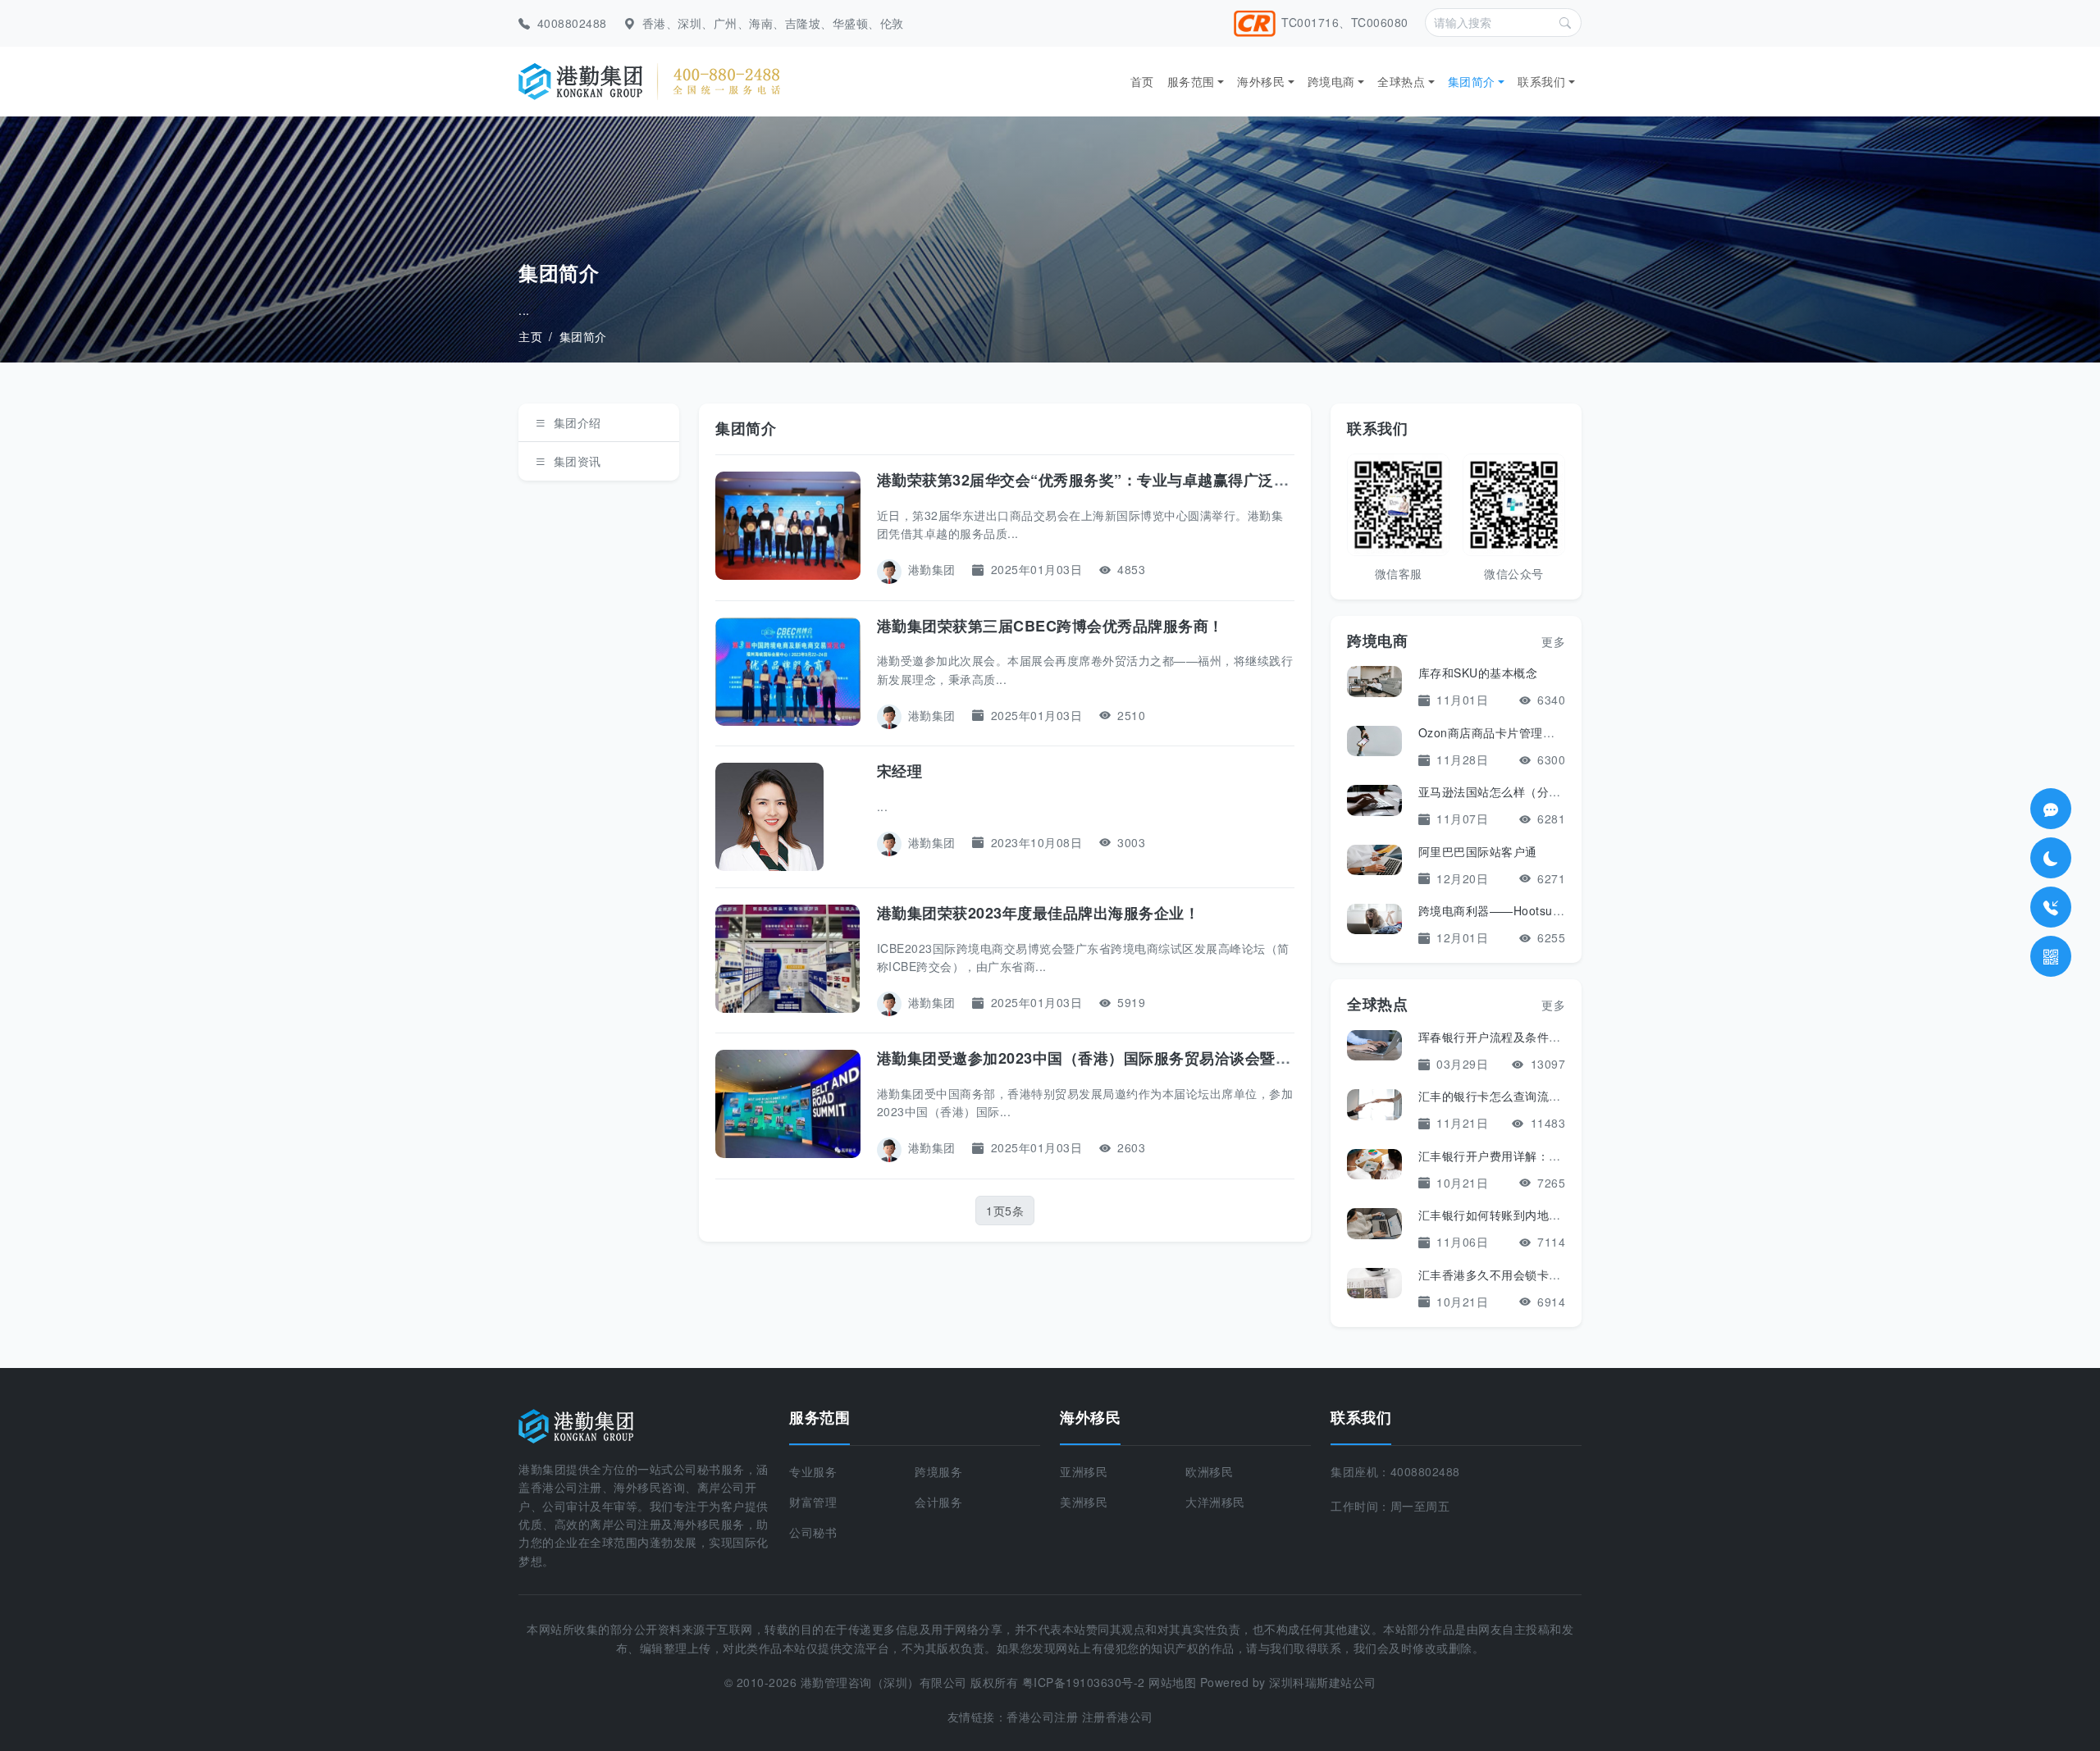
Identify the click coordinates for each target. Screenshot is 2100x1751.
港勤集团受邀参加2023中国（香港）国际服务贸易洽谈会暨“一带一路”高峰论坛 (1145, 1058)
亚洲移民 (1084, 1471)
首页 (1142, 81)
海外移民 (1261, 81)
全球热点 (1401, 81)
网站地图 (1172, 1682)
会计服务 (938, 1502)
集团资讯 (577, 461)
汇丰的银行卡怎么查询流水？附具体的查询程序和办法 (1561, 1096)
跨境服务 (938, 1471)
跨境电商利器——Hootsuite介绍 (1504, 910)
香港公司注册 (1042, 1717)
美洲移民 (1084, 1502)
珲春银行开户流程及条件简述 (1496, 1037)
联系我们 (1541, 81)
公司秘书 (813, 1532)
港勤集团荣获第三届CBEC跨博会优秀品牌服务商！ (1050, 626)
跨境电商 (1331, 81)
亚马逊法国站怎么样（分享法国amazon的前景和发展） (1566, 791)
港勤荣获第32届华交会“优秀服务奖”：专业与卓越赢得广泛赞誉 (1091, 480)
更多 (1553, 641)
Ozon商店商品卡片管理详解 (1493, 732)
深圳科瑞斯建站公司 (1323, 1682)
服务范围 (1191, 81)
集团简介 (1472, 81)
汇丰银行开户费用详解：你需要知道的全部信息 (1543, 1156)
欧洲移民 (1209, 1471)
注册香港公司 (1118, 1717)
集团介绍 (577, 422)
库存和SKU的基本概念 (1478, 673)
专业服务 (813, 1471)
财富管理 (813, 1502)
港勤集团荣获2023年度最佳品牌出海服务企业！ (1039, 913)
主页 (530, 336)
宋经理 (900, 771)
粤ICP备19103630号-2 (1084, 1682)
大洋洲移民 (1215, 1502)
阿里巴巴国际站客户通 (1478, 851)
